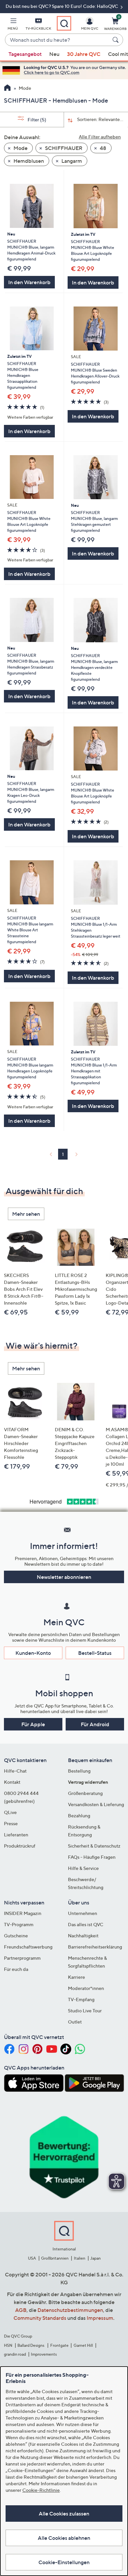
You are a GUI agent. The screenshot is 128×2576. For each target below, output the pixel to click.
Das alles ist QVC (86, 1924)
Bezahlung (79, 1815)
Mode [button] (20, 148)
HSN (8, 2345)
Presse (11, 1823)
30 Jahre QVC (84, 54)
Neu (54, 54)
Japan (96, 2258)
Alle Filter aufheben (100, 137)
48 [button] (103, 148)
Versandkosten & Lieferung (96, 1804)
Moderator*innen (86, 1988)
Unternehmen (83, 1913)
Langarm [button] (71, 161)
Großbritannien (55, 2258)
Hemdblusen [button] (28, 161)
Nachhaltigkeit (83, 1936)
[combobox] (57, 40)
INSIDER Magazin (23, 1913)
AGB (21, 2310)
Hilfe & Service (83, 1868)
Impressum (100, 2318)
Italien (80, 2258)
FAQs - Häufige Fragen (92, 1857)
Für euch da (16, 1969)
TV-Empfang (81, 1999)
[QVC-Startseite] (7, 88)
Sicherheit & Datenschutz (94, 1846)
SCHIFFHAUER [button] (63, 148)
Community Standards (40, 2318)
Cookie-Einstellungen (64, 2562)
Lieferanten (16, 1835)
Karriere (76, 1977)
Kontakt (12, 1782)
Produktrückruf (20, 1846)
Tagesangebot (25, 54)
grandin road (15, 2354)
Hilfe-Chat (15, 1771)
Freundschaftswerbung (28, 1947)
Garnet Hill (83, 2345)
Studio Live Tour (85, 2011)
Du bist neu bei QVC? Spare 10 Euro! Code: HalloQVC (62, 6)
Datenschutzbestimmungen (70, 2310)
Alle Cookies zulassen (64, 2514)
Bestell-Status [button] (95, 1653)
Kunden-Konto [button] (33, 1653)
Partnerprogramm (22, 1958)
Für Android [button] (95, 1724)
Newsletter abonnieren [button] (64, 1577)
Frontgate (59, 2345)
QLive (10, 1812)
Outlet (75, 2022)
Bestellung (79, 1771)
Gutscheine (16, 1936)
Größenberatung (85, 1793)
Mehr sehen (26, 1214)
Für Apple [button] (33, 1724)
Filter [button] (36, 120)
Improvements (44, 2354)
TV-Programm (19, 1924)
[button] (13, 25)
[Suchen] (117, 40)
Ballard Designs (31, 2345)
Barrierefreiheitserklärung (95, 1947)
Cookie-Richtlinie (41, 2490)
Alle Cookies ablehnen (64, 2538)
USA (32, 2258)
